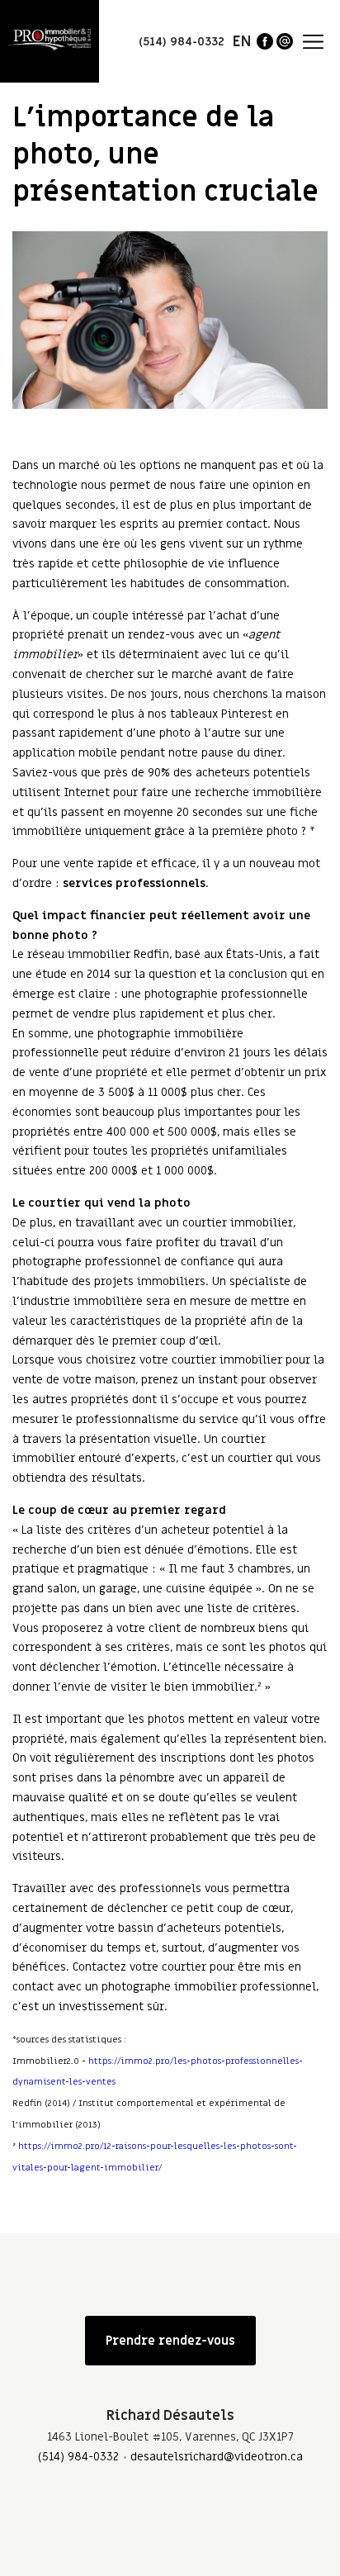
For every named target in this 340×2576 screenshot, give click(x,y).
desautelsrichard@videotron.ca (217, 2457)
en (242, 42)
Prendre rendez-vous (170, 2341)
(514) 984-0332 (78, 2457)
